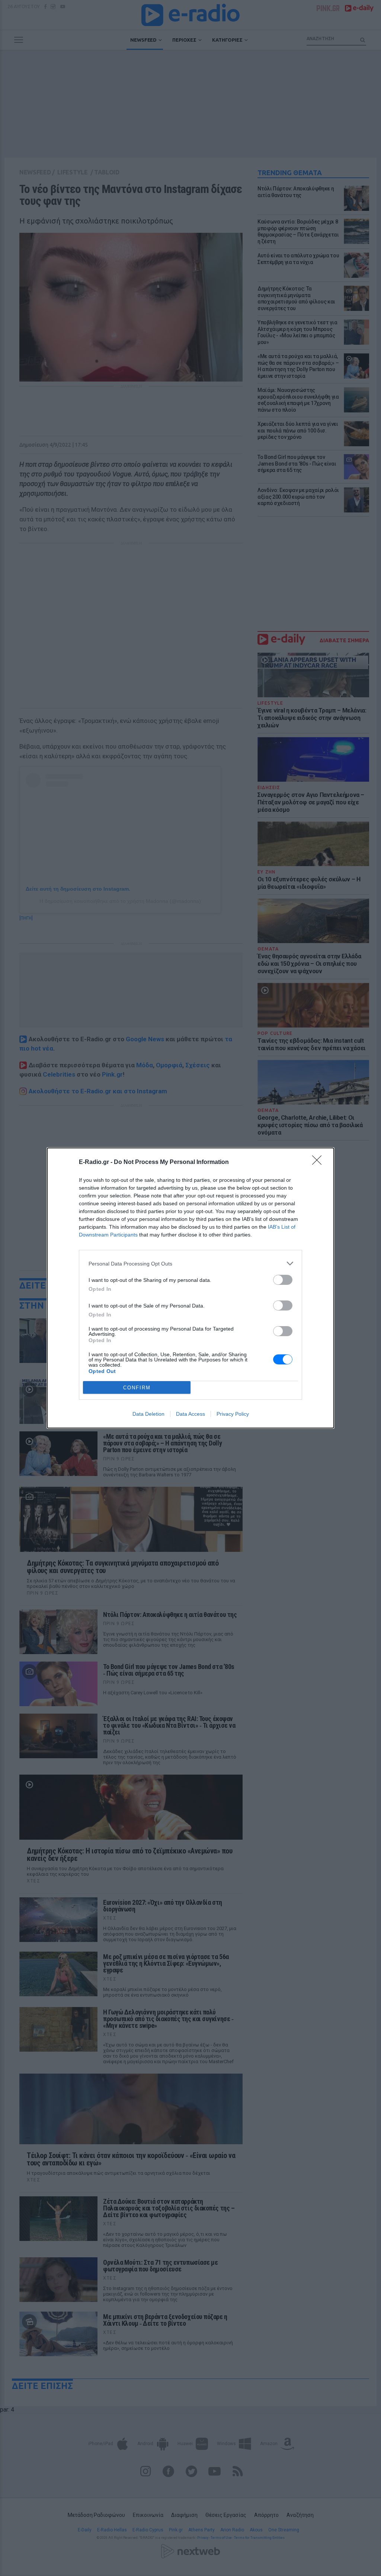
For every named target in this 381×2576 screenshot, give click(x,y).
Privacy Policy (233, 1414)
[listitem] (190, 1263)
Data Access (190, 1414)
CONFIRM (137, 1388)
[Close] (319, 1162)
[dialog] (190, 1288)
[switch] (283, 1280)
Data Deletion (148, 1414)
